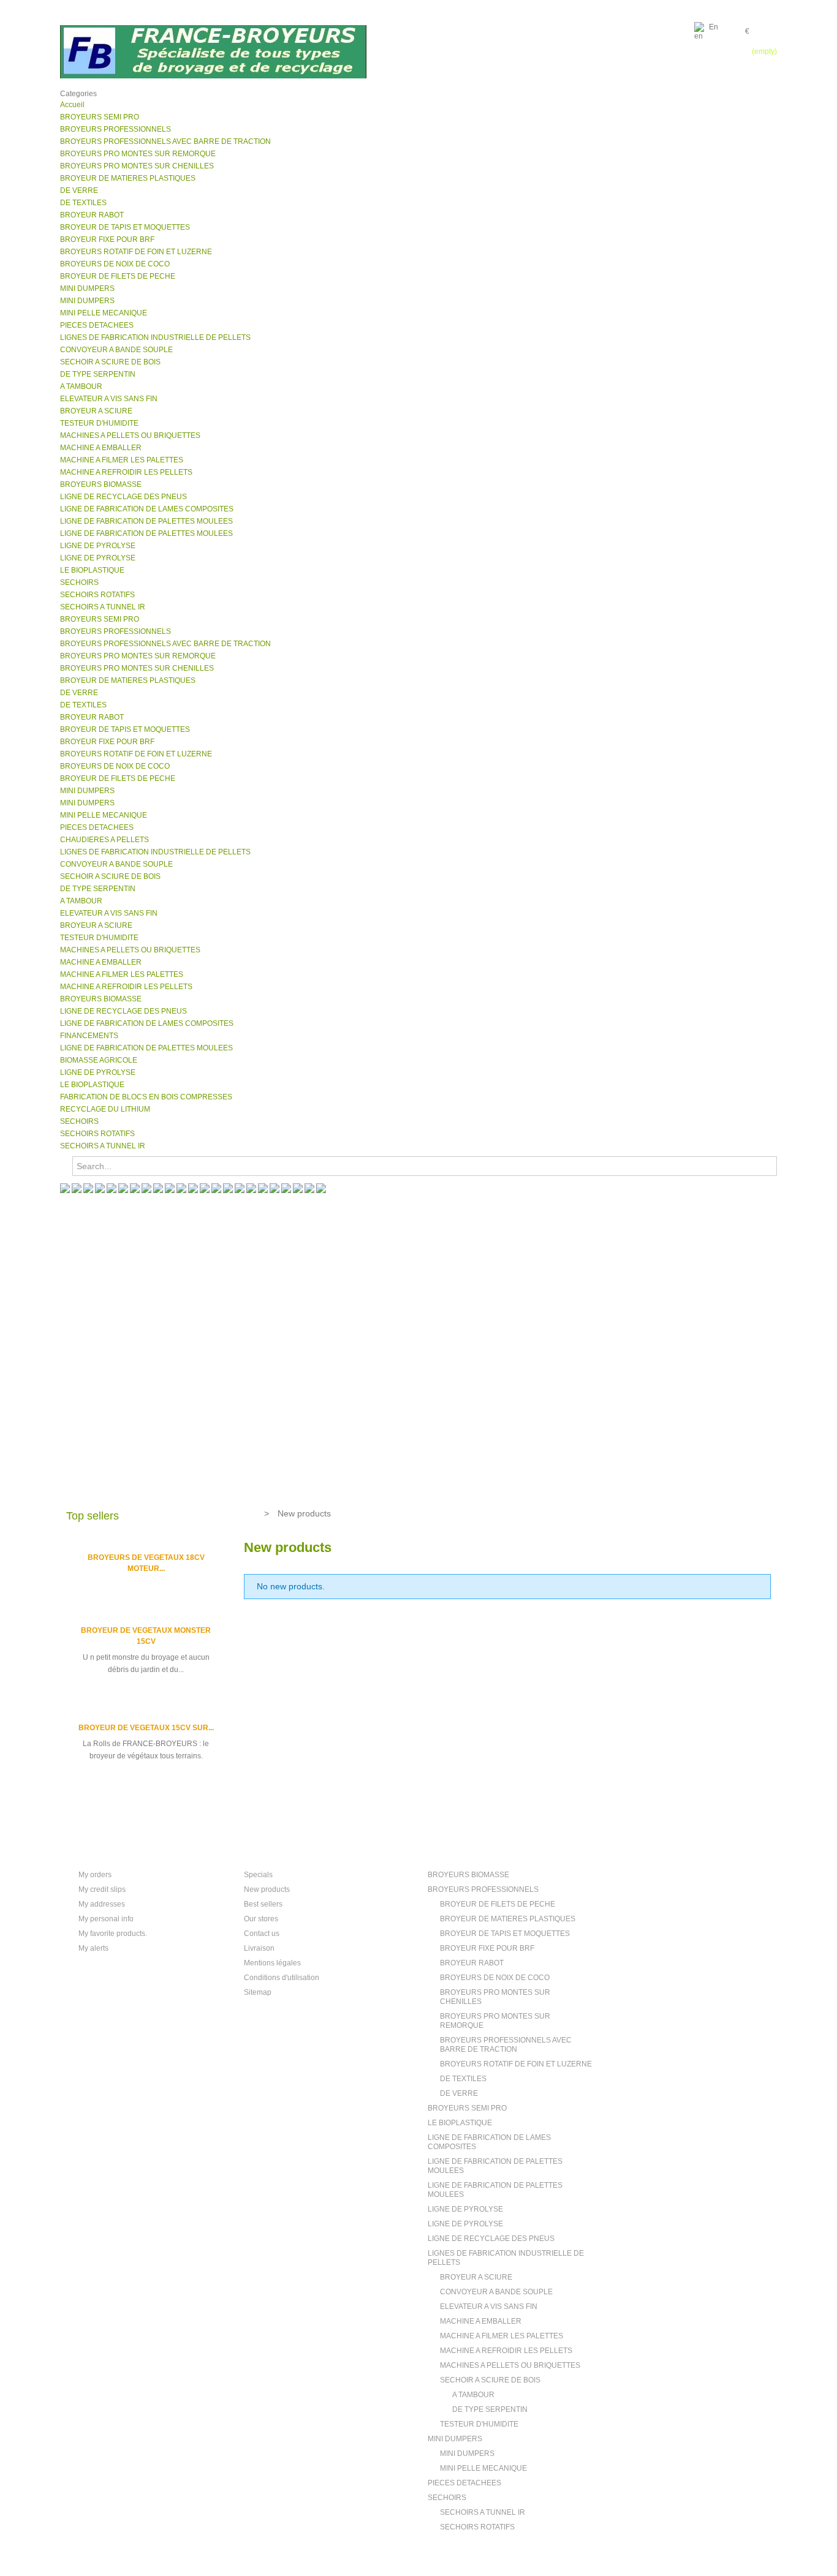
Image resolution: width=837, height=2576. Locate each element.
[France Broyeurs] (213, 52)
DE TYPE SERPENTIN (490, 2409)
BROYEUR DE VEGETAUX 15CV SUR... (146, 1728)
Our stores (261, 1919)
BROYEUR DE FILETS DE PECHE (498, 1904)
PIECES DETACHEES (464, 2483)
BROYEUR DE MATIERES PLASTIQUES (508, 1919)
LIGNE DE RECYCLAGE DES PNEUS (491, 2239)
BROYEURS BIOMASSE (468, 1875)
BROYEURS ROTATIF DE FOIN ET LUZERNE (516, 2064)
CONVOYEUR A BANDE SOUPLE (496, 2292)
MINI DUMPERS (455, 2439)
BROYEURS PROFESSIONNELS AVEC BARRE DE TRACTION (506, 2045)
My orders (95, 1875)
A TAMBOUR (473, 2395)
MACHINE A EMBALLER (481, 2321)
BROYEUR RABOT (472, 1963)
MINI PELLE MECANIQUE (483, 2468)
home (664, 73)
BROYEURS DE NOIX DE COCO (495, 1978)
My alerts (93, 1948)
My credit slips (102, 1889)
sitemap (750, 73)
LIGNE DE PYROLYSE (465, 2209)
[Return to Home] (250, 1513)
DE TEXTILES (463, 2079)
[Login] (770, 28)
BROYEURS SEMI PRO (467, 2108)
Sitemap (258, 1992)
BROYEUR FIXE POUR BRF (487, 1948)
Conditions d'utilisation (282, 1978)
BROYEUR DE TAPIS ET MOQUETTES (505, 1934)
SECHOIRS (447, 2498)
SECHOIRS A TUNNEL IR (483, 2512)
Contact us (262, 1934)
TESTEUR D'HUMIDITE (479, 2424)
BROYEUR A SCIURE (476, 2277)
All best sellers (100, 1800)
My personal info (106, 1919)
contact (704, 73)
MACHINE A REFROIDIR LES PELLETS (506, 2351)
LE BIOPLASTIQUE (460, 2123)
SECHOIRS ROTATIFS (477, 2527)
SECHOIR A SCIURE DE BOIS (490, 2380)
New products (267, 1889)
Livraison (259, 1948)
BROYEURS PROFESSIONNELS (483, 1889)
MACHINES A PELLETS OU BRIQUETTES (510, 2365)
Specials (258, 1875)
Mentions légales (272, 1963)
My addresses (102, 1904)
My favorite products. (113, 1934)
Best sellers (263, 1904)
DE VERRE (459, 2093)
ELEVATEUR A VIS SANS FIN (489, 2307)
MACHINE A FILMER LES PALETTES (502, 2336)
